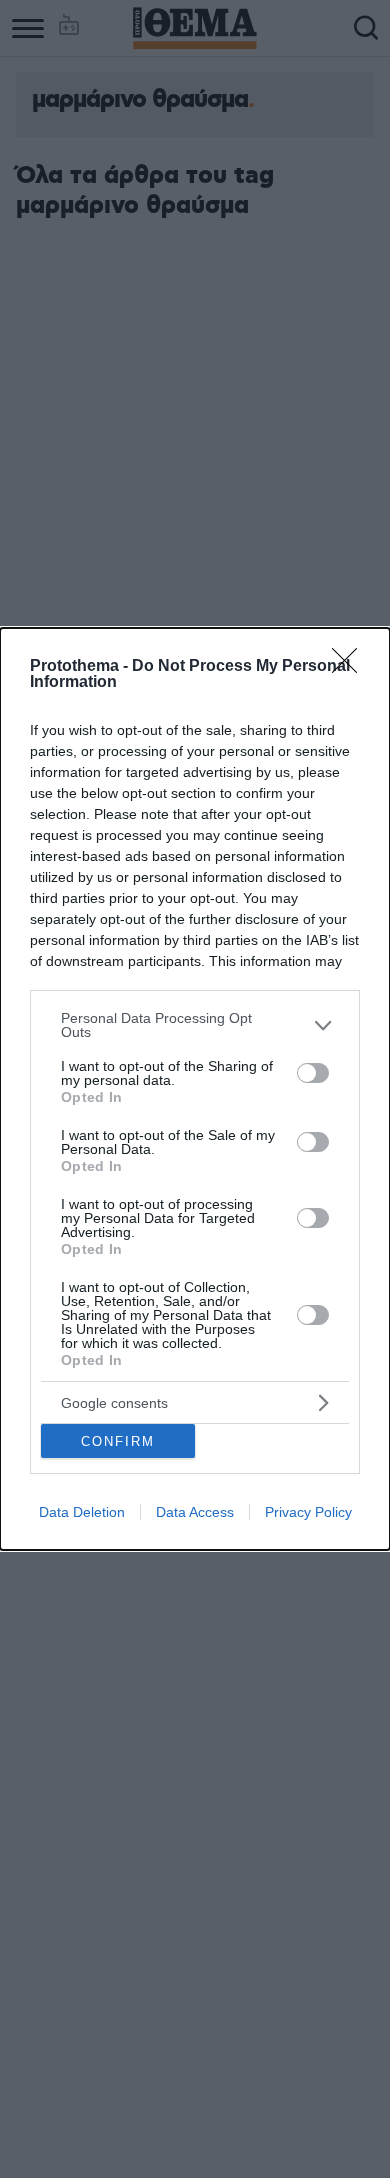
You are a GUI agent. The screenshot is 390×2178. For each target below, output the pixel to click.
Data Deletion (82, 1512)
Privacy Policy (308, 1512)
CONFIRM (118, 1441)
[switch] (313, 1073)
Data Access (195, 1512)
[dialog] (195, 1089)
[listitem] (195, 1025)
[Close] (351, 667)
